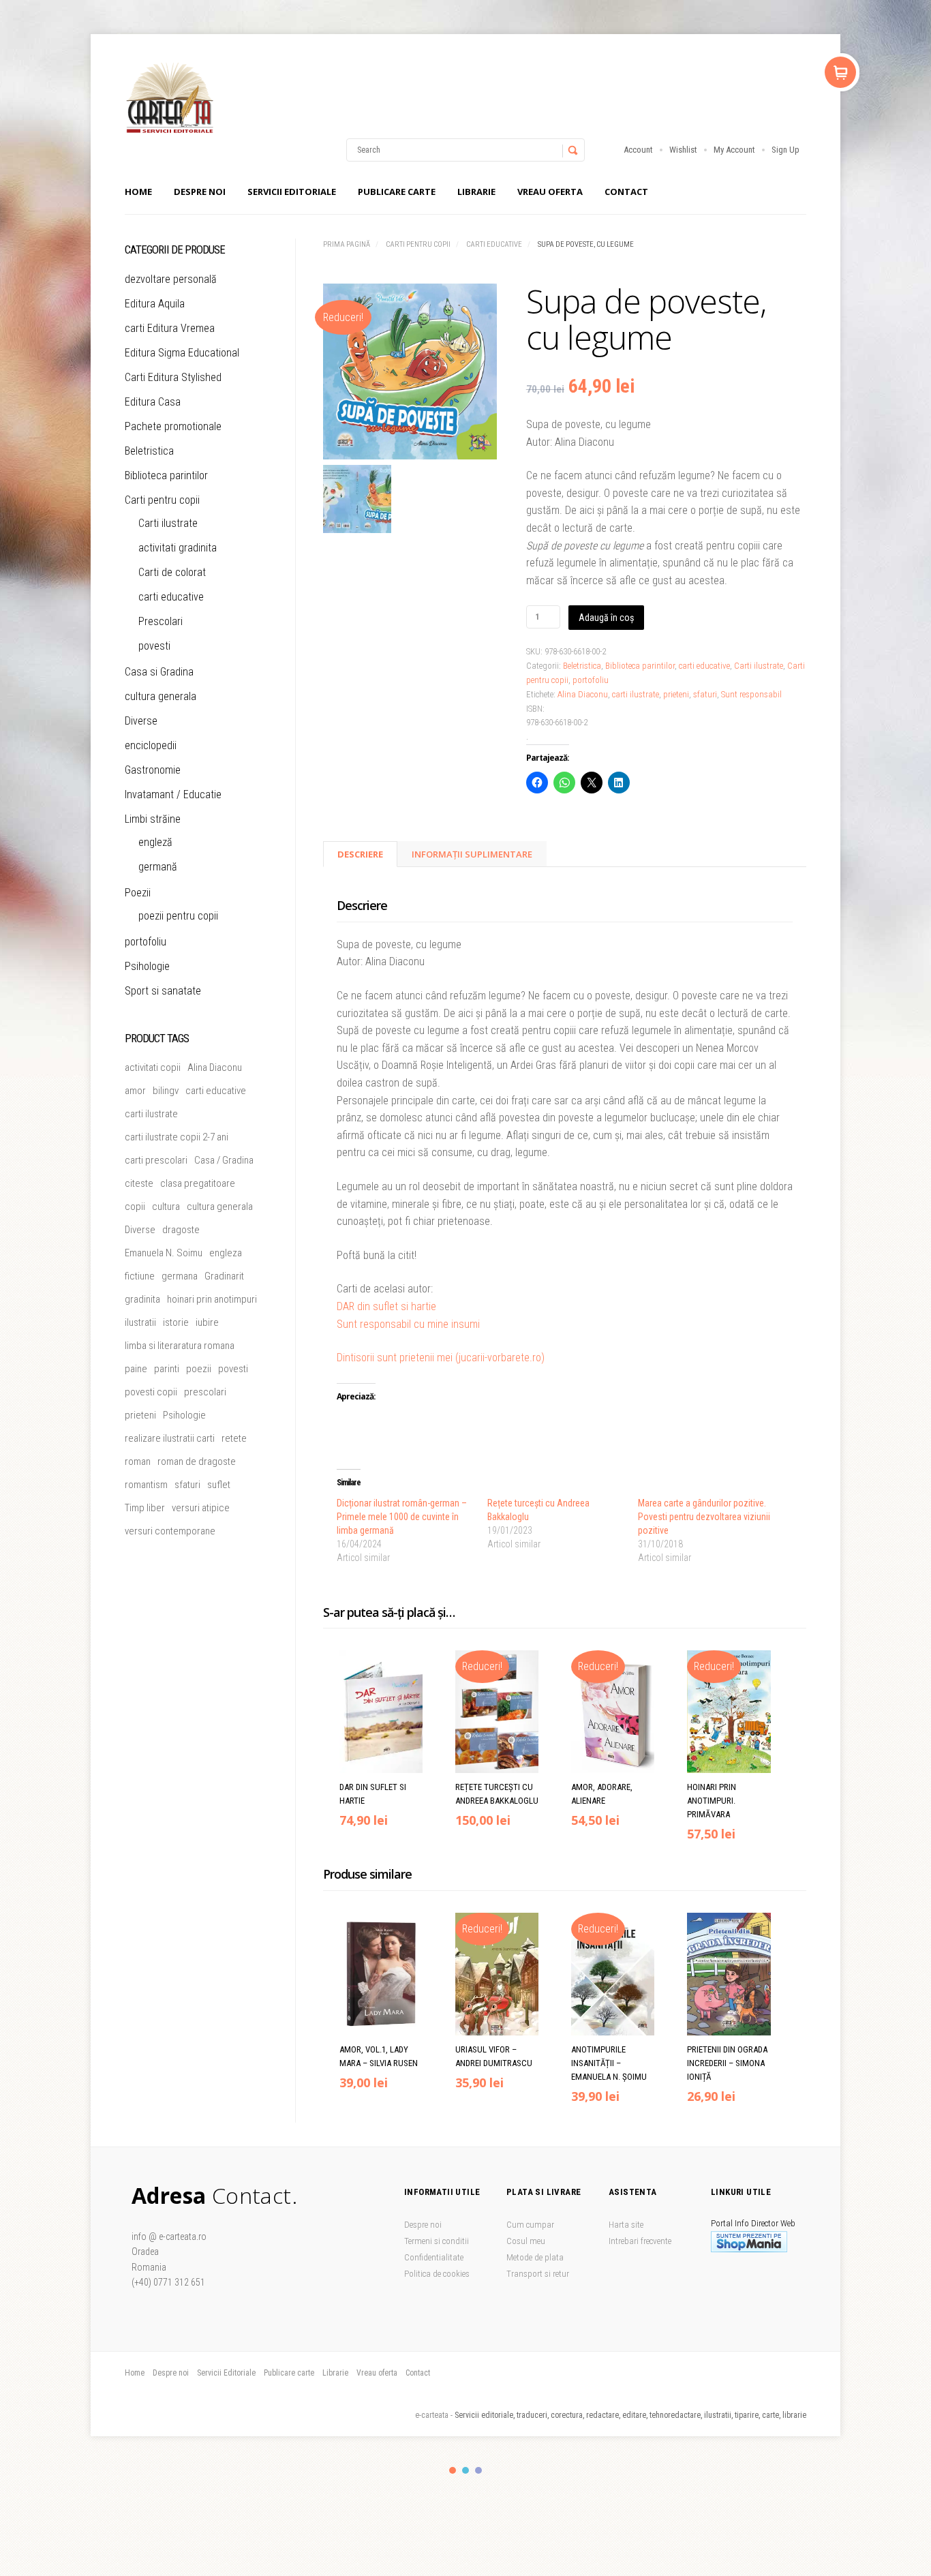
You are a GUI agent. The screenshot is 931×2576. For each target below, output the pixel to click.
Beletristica (582, 666)
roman (138, 1461)
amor (135, 1091)
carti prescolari (156, 1160)
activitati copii (153, 1067)
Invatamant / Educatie (173, 794)
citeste (139, 1183)
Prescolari (161, 621)
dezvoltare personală (171, 279)
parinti (167, 1369)
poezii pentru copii (178, 916)
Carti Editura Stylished (173, 377)
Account (638, 150)
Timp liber (145, 1508)
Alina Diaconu (583, 694)
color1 (453, 2470)
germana (180, 1276)
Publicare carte (397, 192)
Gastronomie (153, 770)
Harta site (626, 2225)
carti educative (494, 244)
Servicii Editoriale (292, 192)
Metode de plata (535, 2257)
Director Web (773, 2223)
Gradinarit (224, 1276)
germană (158, 867)
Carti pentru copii (418, 244)
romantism (146, 1485)
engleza (226, 1253)
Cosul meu (526, 2241)
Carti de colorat (172, 572)
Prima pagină (347, 244)
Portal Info (730, 2223)
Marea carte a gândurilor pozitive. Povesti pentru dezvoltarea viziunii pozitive (704, 1517)
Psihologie (147, 966)
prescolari (205, 1392)
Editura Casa (153, 402)
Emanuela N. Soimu (164, 1253)
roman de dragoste (197, 1461)
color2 (465, 2470)
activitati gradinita (178, 548)
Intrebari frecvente (640, 2241)
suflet (219, 1485)
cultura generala (161, 696)
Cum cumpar (530, 2225)
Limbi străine (153, 819)
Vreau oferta (550, 192)
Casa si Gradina (159, 672)
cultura (166, 1207)
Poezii (138, 893)
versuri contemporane (170, 1531)
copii (135, 1207)
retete (234, 1438)
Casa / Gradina (224, 1160)
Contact (626, 192)
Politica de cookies (437, 2274)
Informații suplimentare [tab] (472, 854)
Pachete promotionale (173, 426)
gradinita (142, 1299)
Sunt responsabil (751, 694)
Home (138, 192)
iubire (207, 1322)
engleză (155, 842)
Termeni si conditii (437, 2241)
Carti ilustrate (759, 666)
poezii (199, 1369)
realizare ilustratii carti (170, 1438)
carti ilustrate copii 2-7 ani (177, 1137)
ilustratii (140, 1322)
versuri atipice (201, 1508)
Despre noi (200, 192)
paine (136, 1369)
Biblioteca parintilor (640, 666)
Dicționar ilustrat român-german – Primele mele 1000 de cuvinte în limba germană (402, 1517)
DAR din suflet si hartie (386, 1306)
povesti (154, 646)
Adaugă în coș (606, 618)
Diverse (141, 721)
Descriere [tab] (360, 854)
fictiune (140, 1276)
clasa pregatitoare (198, 1183)
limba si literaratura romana (180, 1346)
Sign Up (785, 150)
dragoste (181, 1230)
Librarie (476, 192)
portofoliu (591, 680)
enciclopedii (151, 745)
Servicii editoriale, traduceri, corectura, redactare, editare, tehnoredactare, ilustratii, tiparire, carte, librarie (630, 2415)
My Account (734, 150)
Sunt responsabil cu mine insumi (408, 1324)
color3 (478, 2470)
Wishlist (683, 150)
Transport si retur (538, 2274)
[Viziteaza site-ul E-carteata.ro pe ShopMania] (749, 2249)
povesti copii (151, 1392)
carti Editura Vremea (170, 328)
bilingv (166, 1091)
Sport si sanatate (163, 991)
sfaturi (705, 694)
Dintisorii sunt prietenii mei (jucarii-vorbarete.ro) (441, 1358)
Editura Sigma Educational (182, 353)
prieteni (676, 694)
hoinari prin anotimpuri (212, 1299)
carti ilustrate (636, 694)
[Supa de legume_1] (410, 374)
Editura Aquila (155, 304)
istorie (176, 1322)
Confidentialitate (434, 2257)
